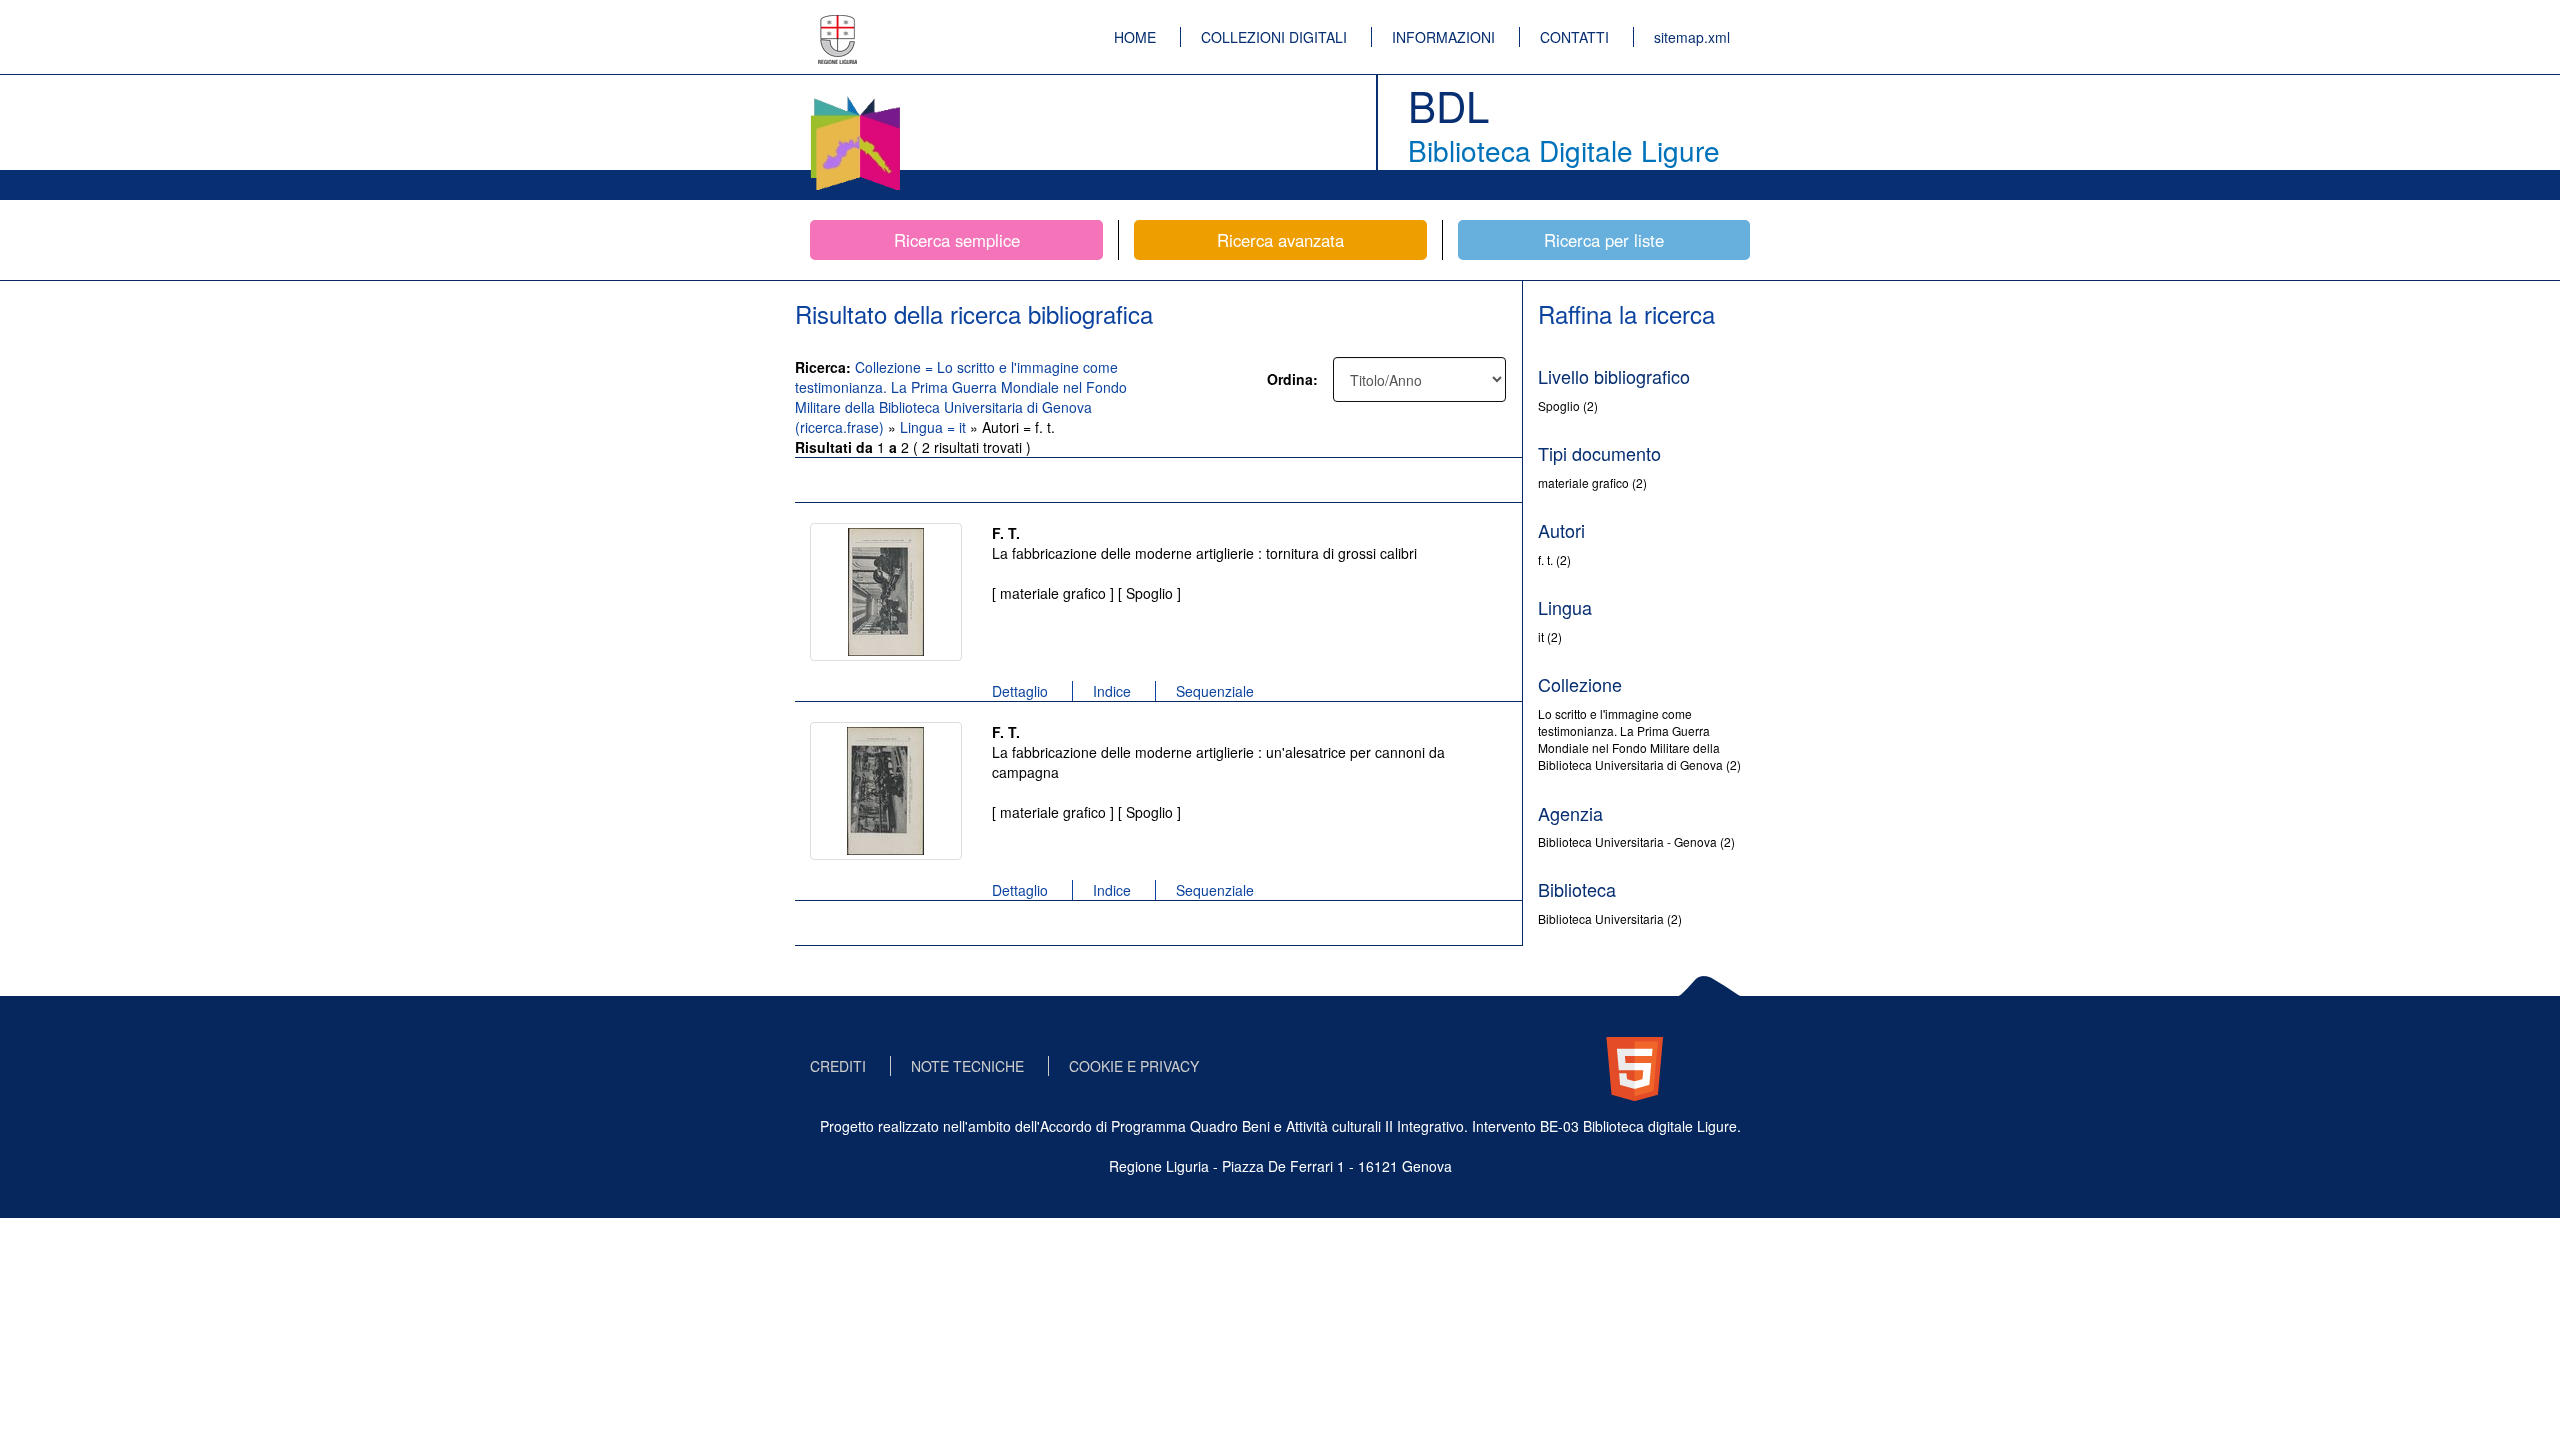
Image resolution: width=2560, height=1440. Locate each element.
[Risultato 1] (886, 592)
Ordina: (1292, 379)
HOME (1135, 37)
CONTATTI (1574, 37)
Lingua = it (935, 427)
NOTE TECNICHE (967, 1066)
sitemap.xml (1692, 37)
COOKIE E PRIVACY (1134, 1066)
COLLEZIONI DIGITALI (1274, 37)
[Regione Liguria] (838, 25)
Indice (1112, 691)
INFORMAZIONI (1443, 37)
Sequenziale (1215, 691)
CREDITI (838, 1066)
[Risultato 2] (886, 791)
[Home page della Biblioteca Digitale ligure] (855, 100)
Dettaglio (1020, 691)
